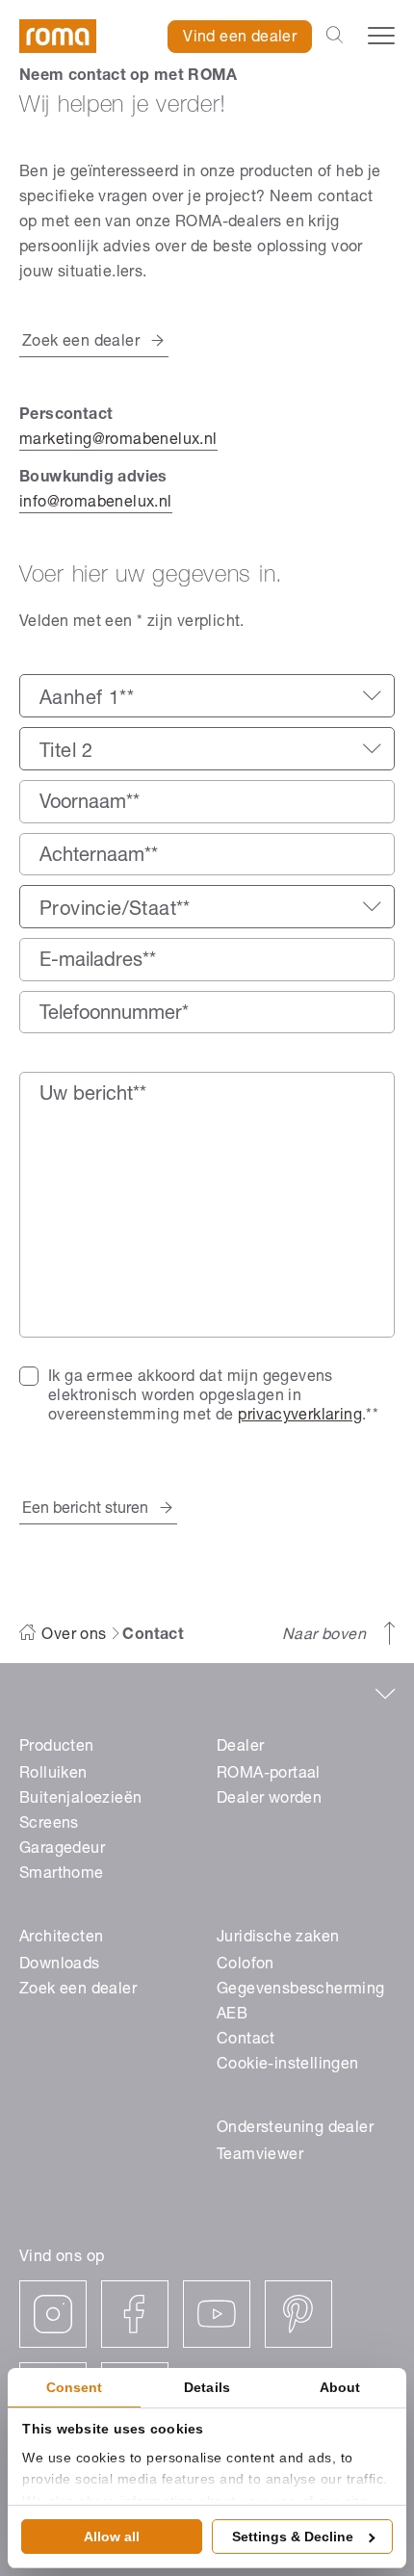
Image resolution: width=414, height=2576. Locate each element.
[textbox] (207, 700)
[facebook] (135, 2314)
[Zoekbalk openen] (335, 37)
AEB (232, 2016)
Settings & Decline (293, 2537)
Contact (246, 2041)
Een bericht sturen (85, 1510)
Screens (49, 1825)
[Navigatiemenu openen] (381, 36)
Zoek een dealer (81, 343)
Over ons (74, 1636)
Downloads (60, 1965)
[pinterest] (298, 2314)
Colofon (246, 1965)
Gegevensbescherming (301, 1991)
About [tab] (340, 2387)
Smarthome (62, 1875)
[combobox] (207, 696)
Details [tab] (207, 2387)
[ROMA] (58, 36)
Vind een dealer (240, 39)
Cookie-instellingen (288, 2066)
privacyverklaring (300, 1417)
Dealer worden (269, 1800)
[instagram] (53, 2314)
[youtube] (217, 2314)
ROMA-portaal (269, 1775)
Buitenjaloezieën (80, 1800)
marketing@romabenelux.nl (118, 441)
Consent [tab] (75, 2387)
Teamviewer (260, 2156)
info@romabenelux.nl (96, 504)
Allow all (112, 2537)
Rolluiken (53, 1775)
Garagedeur (62, 1850)
